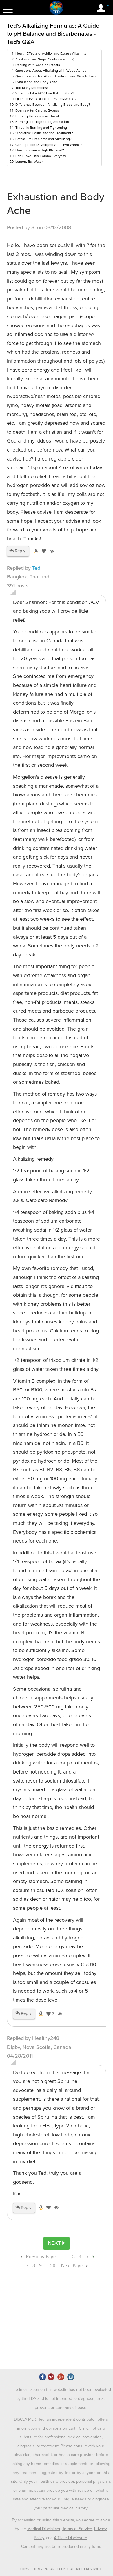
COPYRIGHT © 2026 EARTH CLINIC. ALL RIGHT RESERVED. (61, 2569)
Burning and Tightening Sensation (42, 122)
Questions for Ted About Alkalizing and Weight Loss (56, 76)
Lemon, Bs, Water (29, 162)
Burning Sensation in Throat (37, 116)
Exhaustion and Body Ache (36, 82)
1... (64, 2256)
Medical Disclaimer (44, 2529)
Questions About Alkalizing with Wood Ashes (51, 71)
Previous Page (40, 2256)
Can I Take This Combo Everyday (41, 156)
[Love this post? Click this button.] (43, 551)
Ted (36, 568)
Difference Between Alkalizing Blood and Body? (53, 105)
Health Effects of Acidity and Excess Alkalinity (51, 53)
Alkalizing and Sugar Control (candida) (45, 59)
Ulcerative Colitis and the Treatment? (44, 133)
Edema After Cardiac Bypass (37, 110)
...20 (51, 2265)
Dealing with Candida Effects (38, 65)
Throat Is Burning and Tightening (41, 128)
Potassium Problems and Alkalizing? (43, 139)
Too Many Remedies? (32, 88)
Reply (19, 551)
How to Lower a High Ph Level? (40, 150)
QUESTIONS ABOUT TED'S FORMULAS (45, 99)
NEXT (55, 2243)
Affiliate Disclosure (71, 2538)
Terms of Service (77, 2529)
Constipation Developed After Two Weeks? (49, 145)
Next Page (72, 2265)
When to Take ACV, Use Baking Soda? (45, 93)
